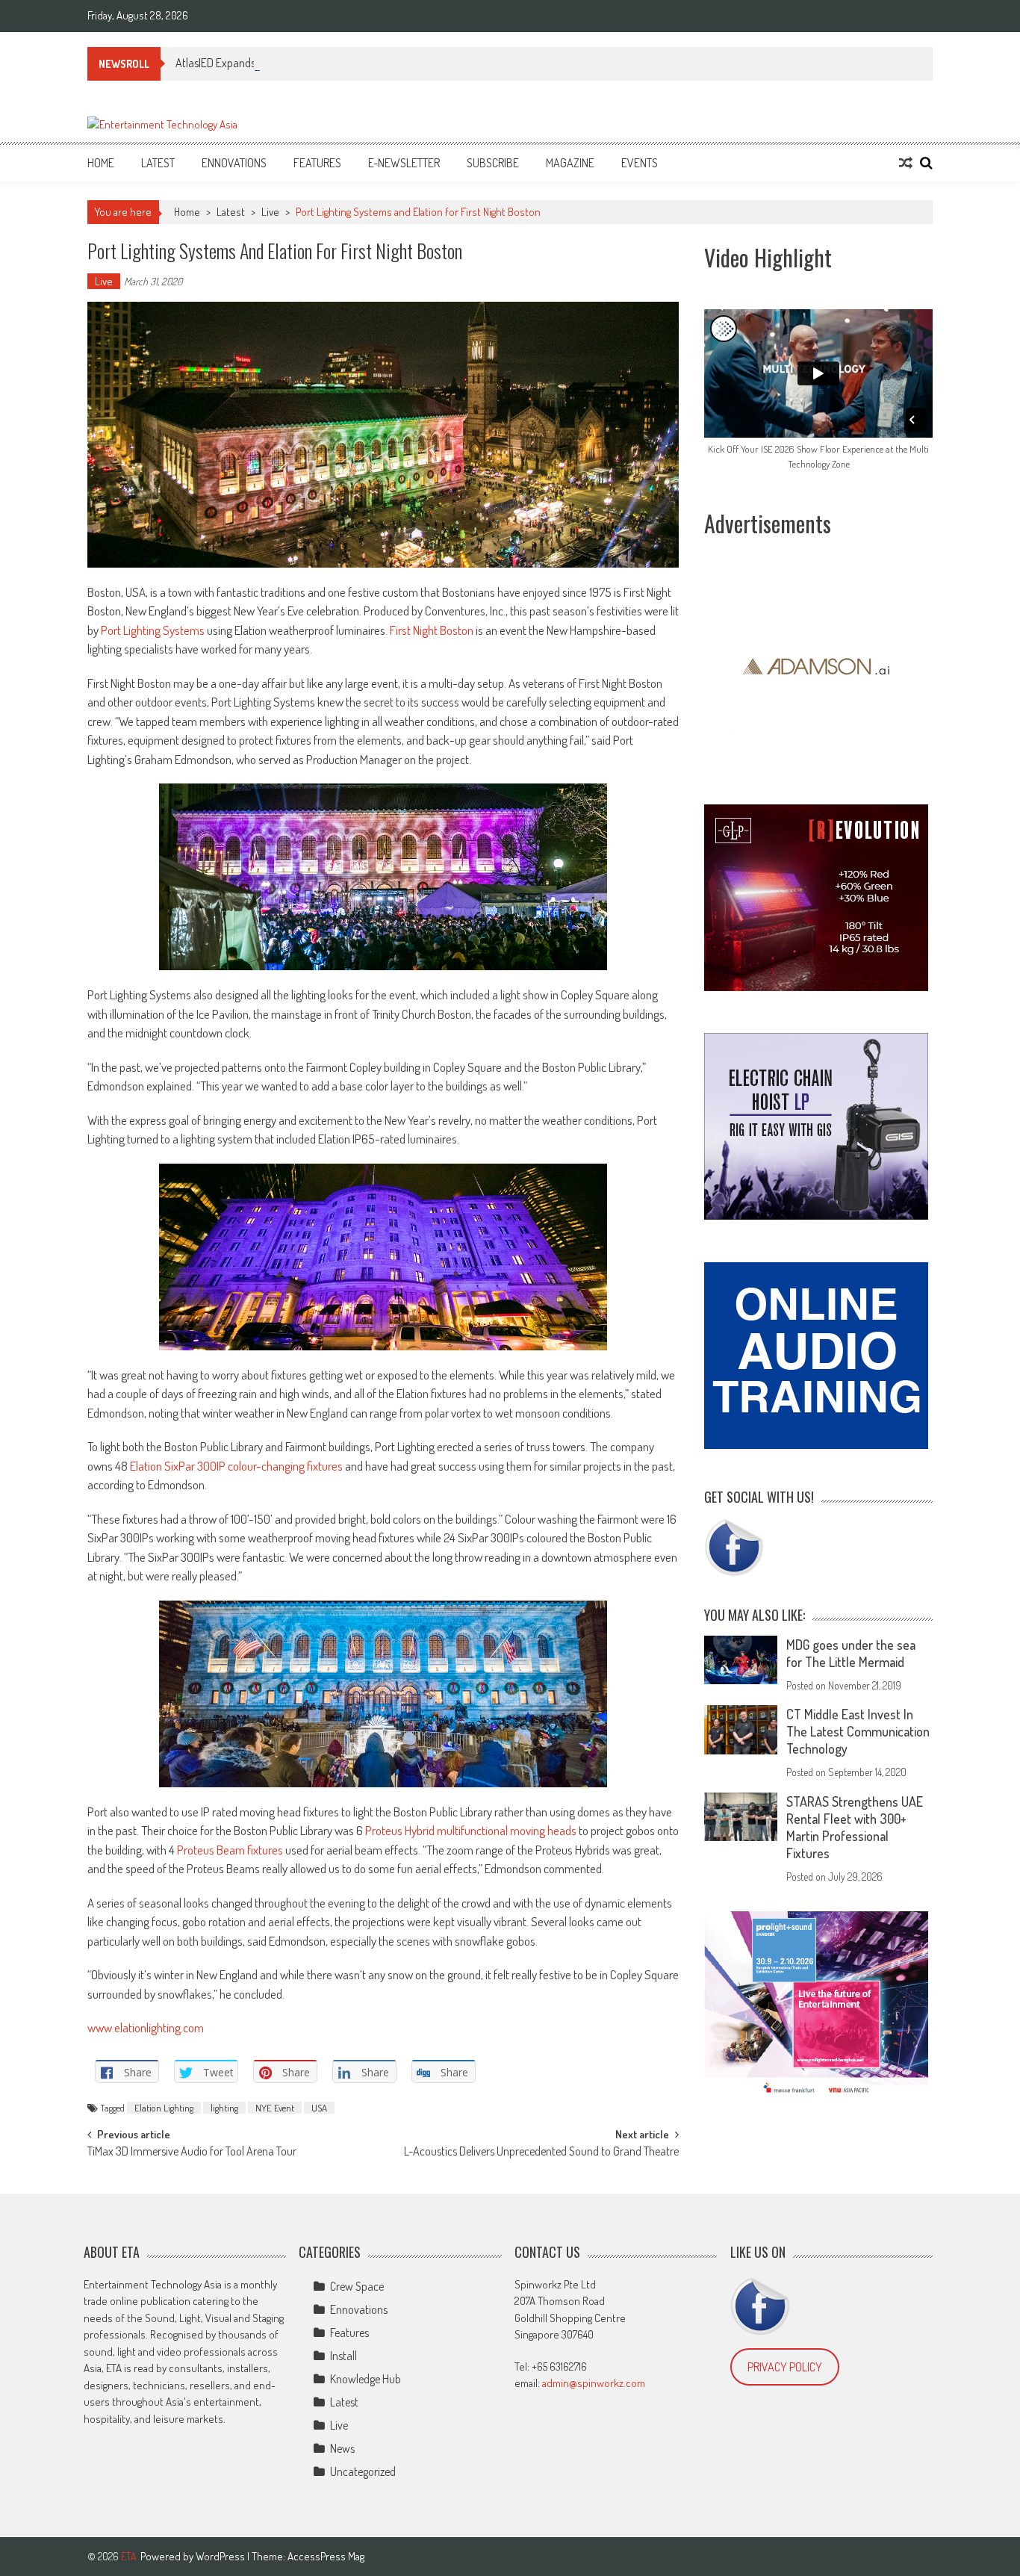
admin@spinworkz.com (594, 2383)
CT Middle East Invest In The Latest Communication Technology (858, 1731)
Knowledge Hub (366, 2379)
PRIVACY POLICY (785, 2367)
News (342, 2448)
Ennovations (234, 163)
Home (101, 163)
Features (317, 163)
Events (640, 163)
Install (343, 2356)
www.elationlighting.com (146, 2027)
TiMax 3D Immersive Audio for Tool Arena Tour (192, 2153)
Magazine (570, 163)
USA (319, 2108)
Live (270, 212)
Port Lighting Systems (153, 630)
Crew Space (357, 2286)
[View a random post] (906, 163)
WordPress (221, 2556)
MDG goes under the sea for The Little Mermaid (851, 1653)
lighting (224, 2108)
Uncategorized (363, 2471)
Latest (158, 163)
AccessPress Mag (326, 2556)
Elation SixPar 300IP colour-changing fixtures (236, 1466)
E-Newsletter (404, 163)
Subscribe (493, 163)
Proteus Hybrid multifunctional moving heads (471, 1830)
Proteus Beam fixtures (230, 1850)
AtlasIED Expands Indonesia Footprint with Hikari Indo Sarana (315, 63)
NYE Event (275, 2108)
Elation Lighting (164, 2108)
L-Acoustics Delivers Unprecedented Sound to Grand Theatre (541, 2153)
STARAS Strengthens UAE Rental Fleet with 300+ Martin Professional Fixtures (855, 1827)
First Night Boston (430, 630)
